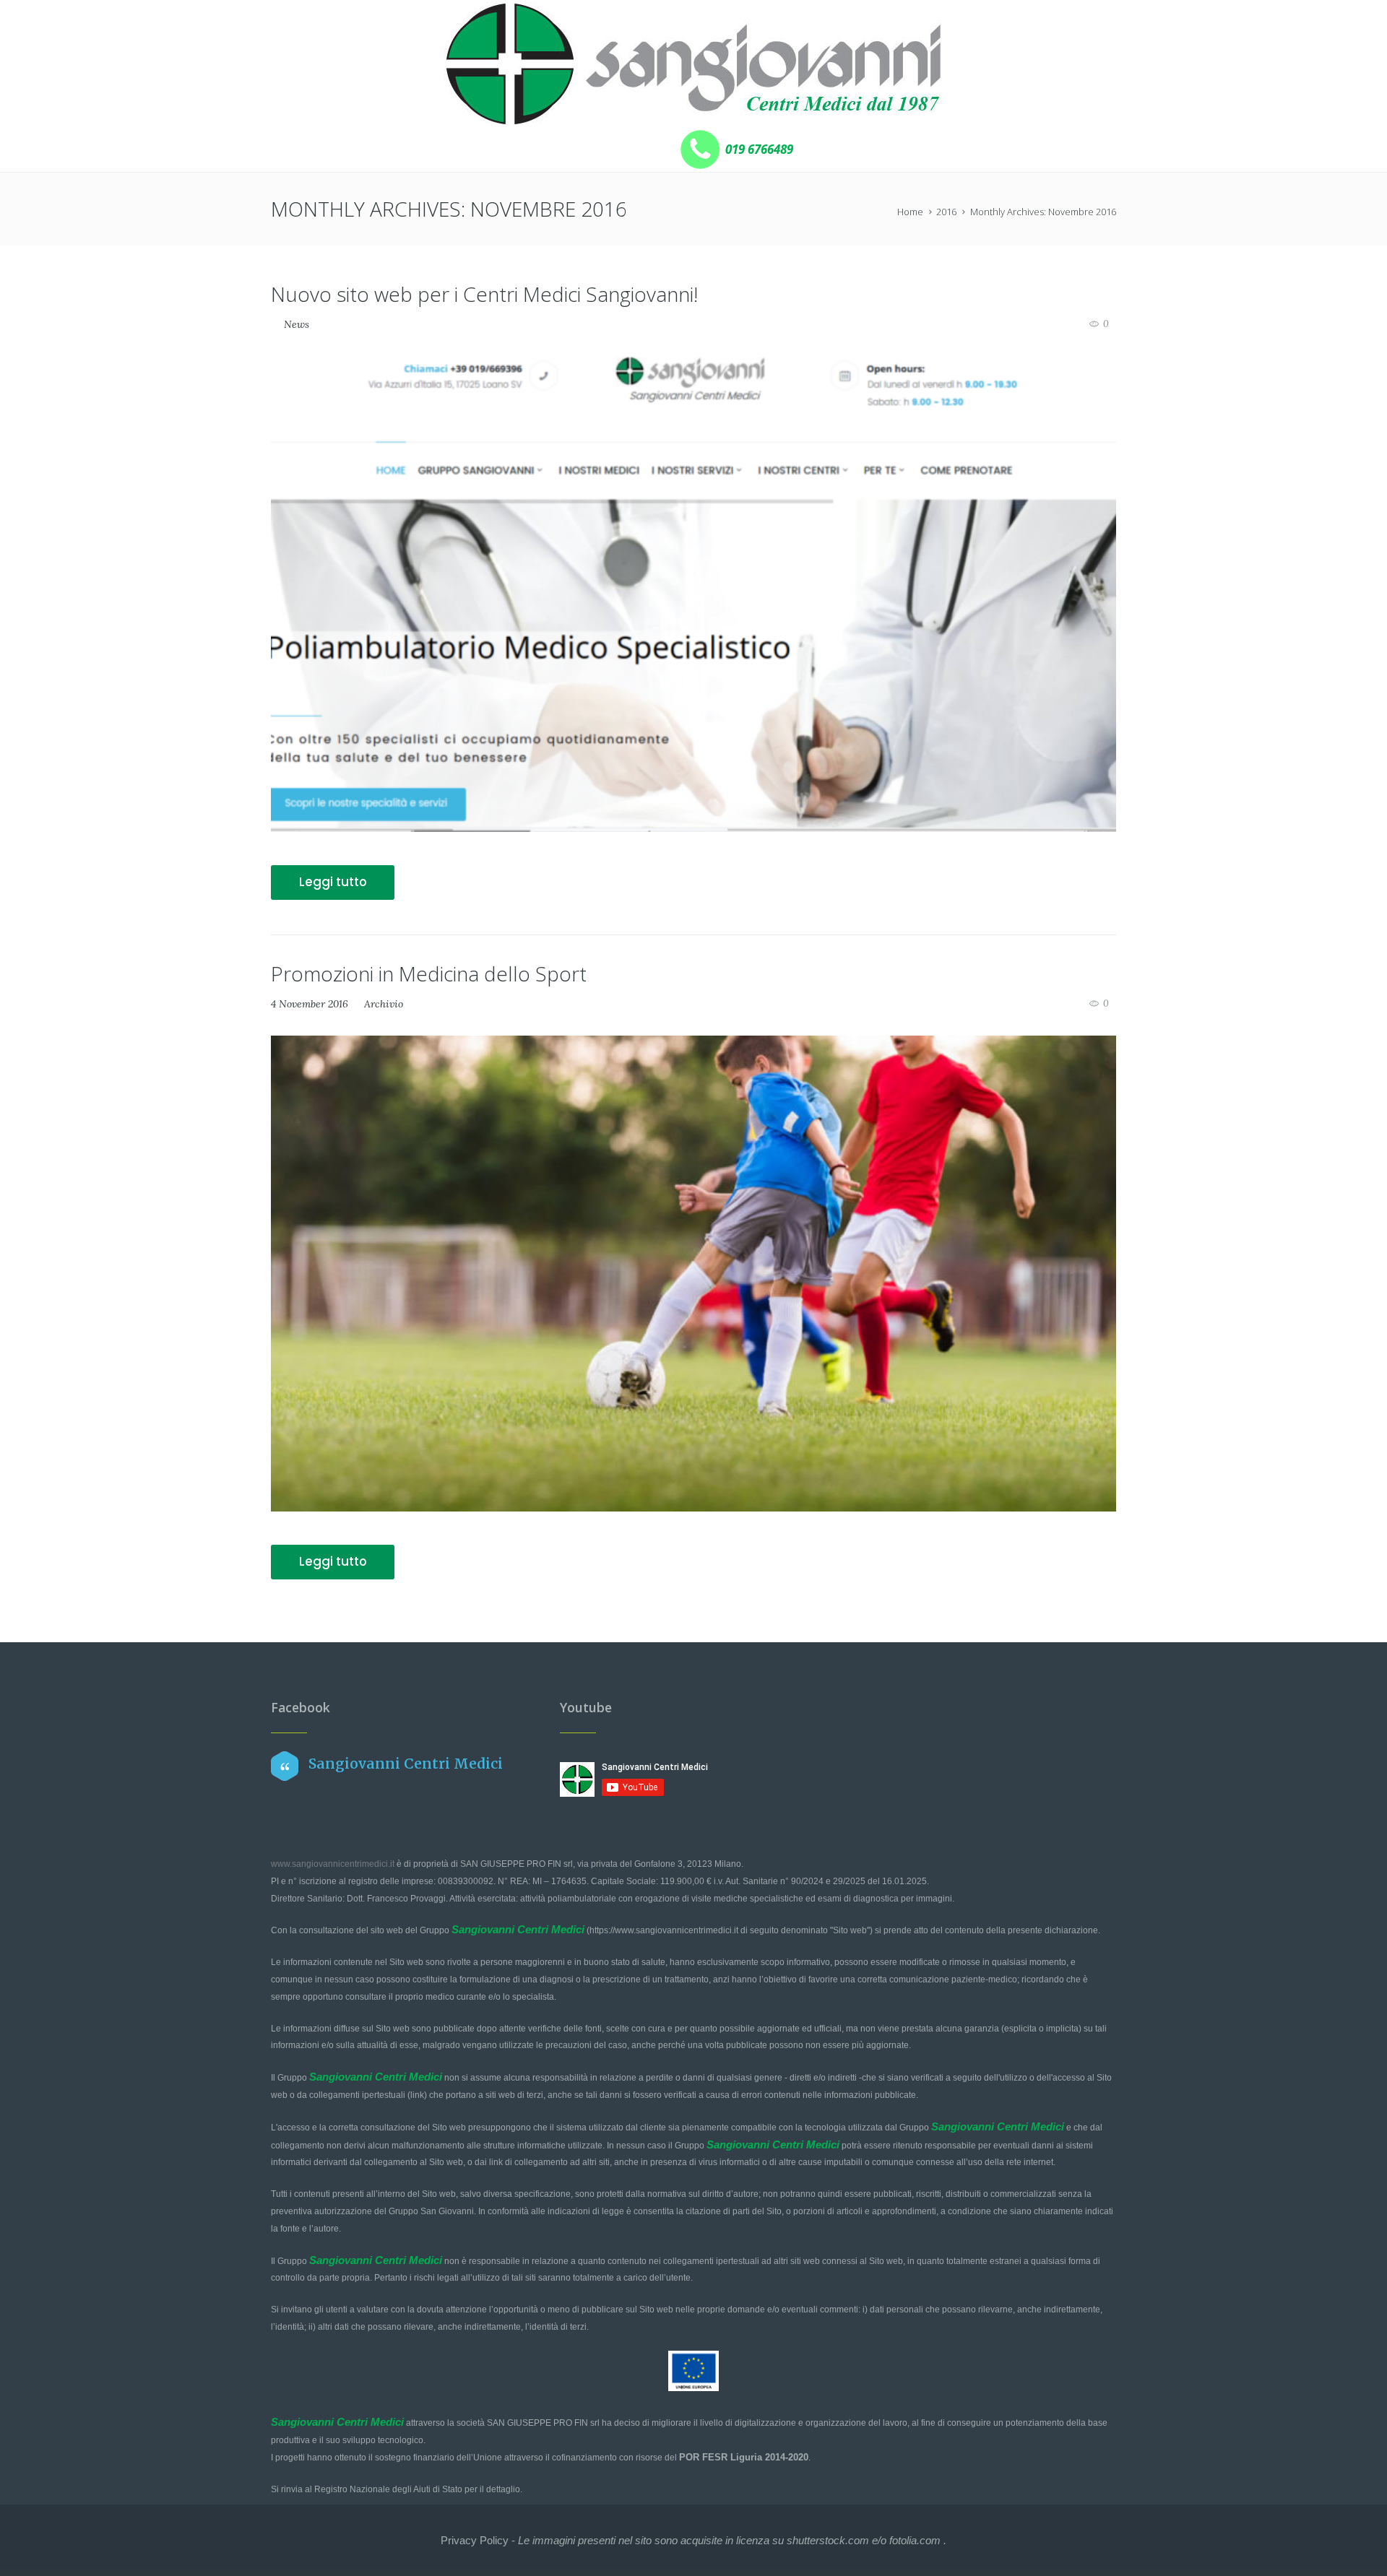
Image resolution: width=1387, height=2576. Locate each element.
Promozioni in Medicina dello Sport (429, 973)
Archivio (384, 1004)
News (297, 324)
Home (910, 212)
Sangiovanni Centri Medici (406, 1764)
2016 (946, 212)
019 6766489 (758, 149)
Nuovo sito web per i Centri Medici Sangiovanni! (484, 294)
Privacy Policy (475, 2540)
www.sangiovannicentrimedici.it (333, 1864)
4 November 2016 (310, 1004)
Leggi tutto (333, 882)
